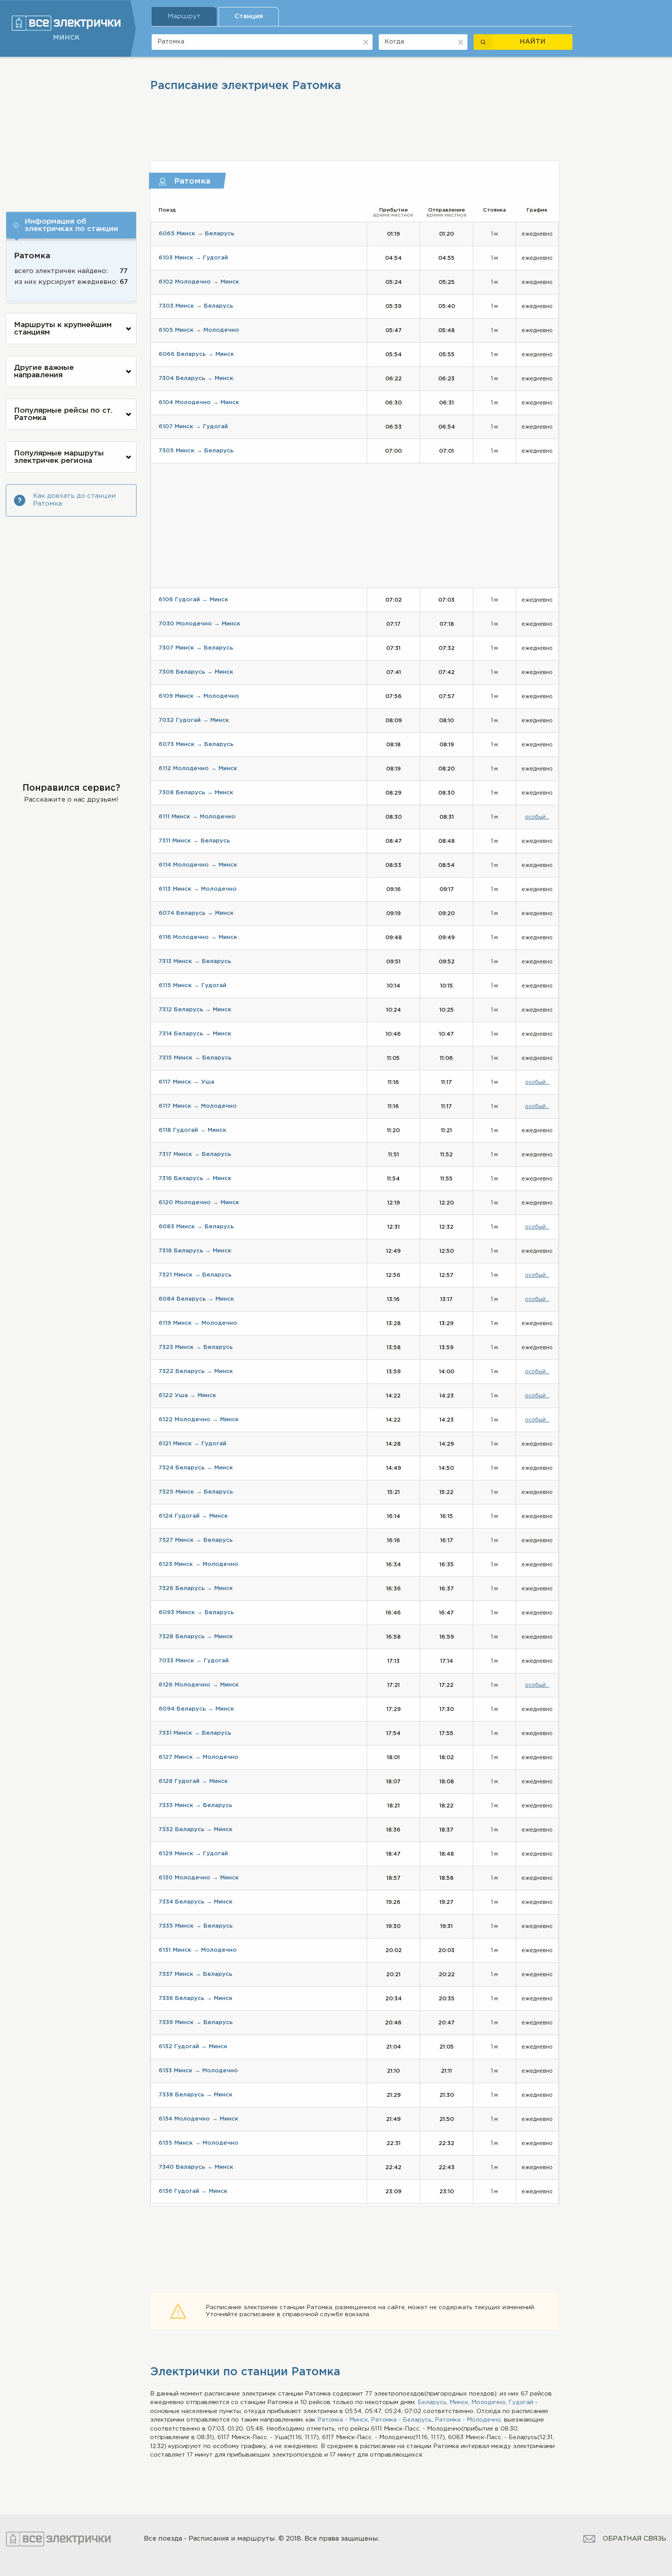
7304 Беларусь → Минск (196, 378)
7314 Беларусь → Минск (195, 1034)
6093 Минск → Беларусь (196, 1612)
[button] (71, 225)
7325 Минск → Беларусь (196, 1492)
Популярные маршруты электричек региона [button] (59, 457)
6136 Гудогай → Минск (193, 2191)
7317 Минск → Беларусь (195, 1154)
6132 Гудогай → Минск (193, 2046)
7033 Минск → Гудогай (194, 1661)
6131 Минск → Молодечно (198, 1950)
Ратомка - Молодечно (468, 2420)
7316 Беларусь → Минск (195, 1178)
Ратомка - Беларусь (401, 2420)
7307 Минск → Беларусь (196, 648)
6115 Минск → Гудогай (192, 985)
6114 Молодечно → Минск (198, 865)
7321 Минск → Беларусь (195, 1275)
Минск (459, 2402)
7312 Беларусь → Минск (195, 1010)
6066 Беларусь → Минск (196, 354)
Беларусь (432, 2402)
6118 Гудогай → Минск (192, 1130)
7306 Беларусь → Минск (196, 672)
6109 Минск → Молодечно (199, 696)
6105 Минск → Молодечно (199, 330)
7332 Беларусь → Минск (196, 1829)
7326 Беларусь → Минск (196, 1588)
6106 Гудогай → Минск (193, 600)
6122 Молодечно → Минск (199, 1419)
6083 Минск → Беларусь (196, 1227)
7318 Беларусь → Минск (195, 1251)
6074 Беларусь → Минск (196, 913)
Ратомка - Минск (343, 2420)
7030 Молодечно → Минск (199, 624)
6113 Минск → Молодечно (198, 889)
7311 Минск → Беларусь (194, 841)
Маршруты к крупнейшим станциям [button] (63, 329)
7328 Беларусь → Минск (196, 1636)
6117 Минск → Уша (186, 1082)
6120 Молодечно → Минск (199, 1202)
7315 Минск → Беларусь (195, 1058)
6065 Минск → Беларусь (196, 234)
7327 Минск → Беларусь (196, 1540)
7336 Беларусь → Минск (196, 1998)
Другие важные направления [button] (44, 371)
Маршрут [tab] (184, 17)
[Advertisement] (71, 131)
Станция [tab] (249, 17)
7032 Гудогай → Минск (194, 720)
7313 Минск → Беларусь (195, 961)
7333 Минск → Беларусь (195, 1805)
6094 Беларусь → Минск (196, 1709)
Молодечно (488, 2402)
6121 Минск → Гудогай (192, 1444)
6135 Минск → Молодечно (199, 2143)
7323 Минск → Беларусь (196, 1347)
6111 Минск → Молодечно (197, 817)
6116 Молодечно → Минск (198, 937)
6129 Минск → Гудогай (193, 1854)
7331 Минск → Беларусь (195, 1733)
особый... (537, 817)
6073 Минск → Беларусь (196, 744)
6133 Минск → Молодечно (198, 2071)
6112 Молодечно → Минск (198, 768)
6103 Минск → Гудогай (193, 258)
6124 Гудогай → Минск (193, 1516)
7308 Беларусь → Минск (196, 792)
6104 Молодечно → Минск (199, 402)
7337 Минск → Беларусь (195, 1974)
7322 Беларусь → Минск (196, 1371)
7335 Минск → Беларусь (196, 1926)
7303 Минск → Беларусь (196, 306)
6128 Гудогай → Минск (193, 1781)
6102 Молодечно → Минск (199, 282)
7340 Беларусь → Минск (196, 2167)
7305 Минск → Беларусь (196, 451)
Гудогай (521, 2402)
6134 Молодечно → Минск (199, 2119)
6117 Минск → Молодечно (198, 1106)
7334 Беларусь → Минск (196, 1902)
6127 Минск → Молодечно (199, 1757)
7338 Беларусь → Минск (196, 2095)
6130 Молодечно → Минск (199, 1878)
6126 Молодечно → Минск (199, 1685)
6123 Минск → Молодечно (199, 1564)
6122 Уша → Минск (187, 1395)
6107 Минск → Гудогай (193, 426)
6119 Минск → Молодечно (198, 1323)
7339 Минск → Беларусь (196, 2022)
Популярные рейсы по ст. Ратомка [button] (63, 414)
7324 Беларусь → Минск (196, 1468)
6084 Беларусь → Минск (196, 1299)
